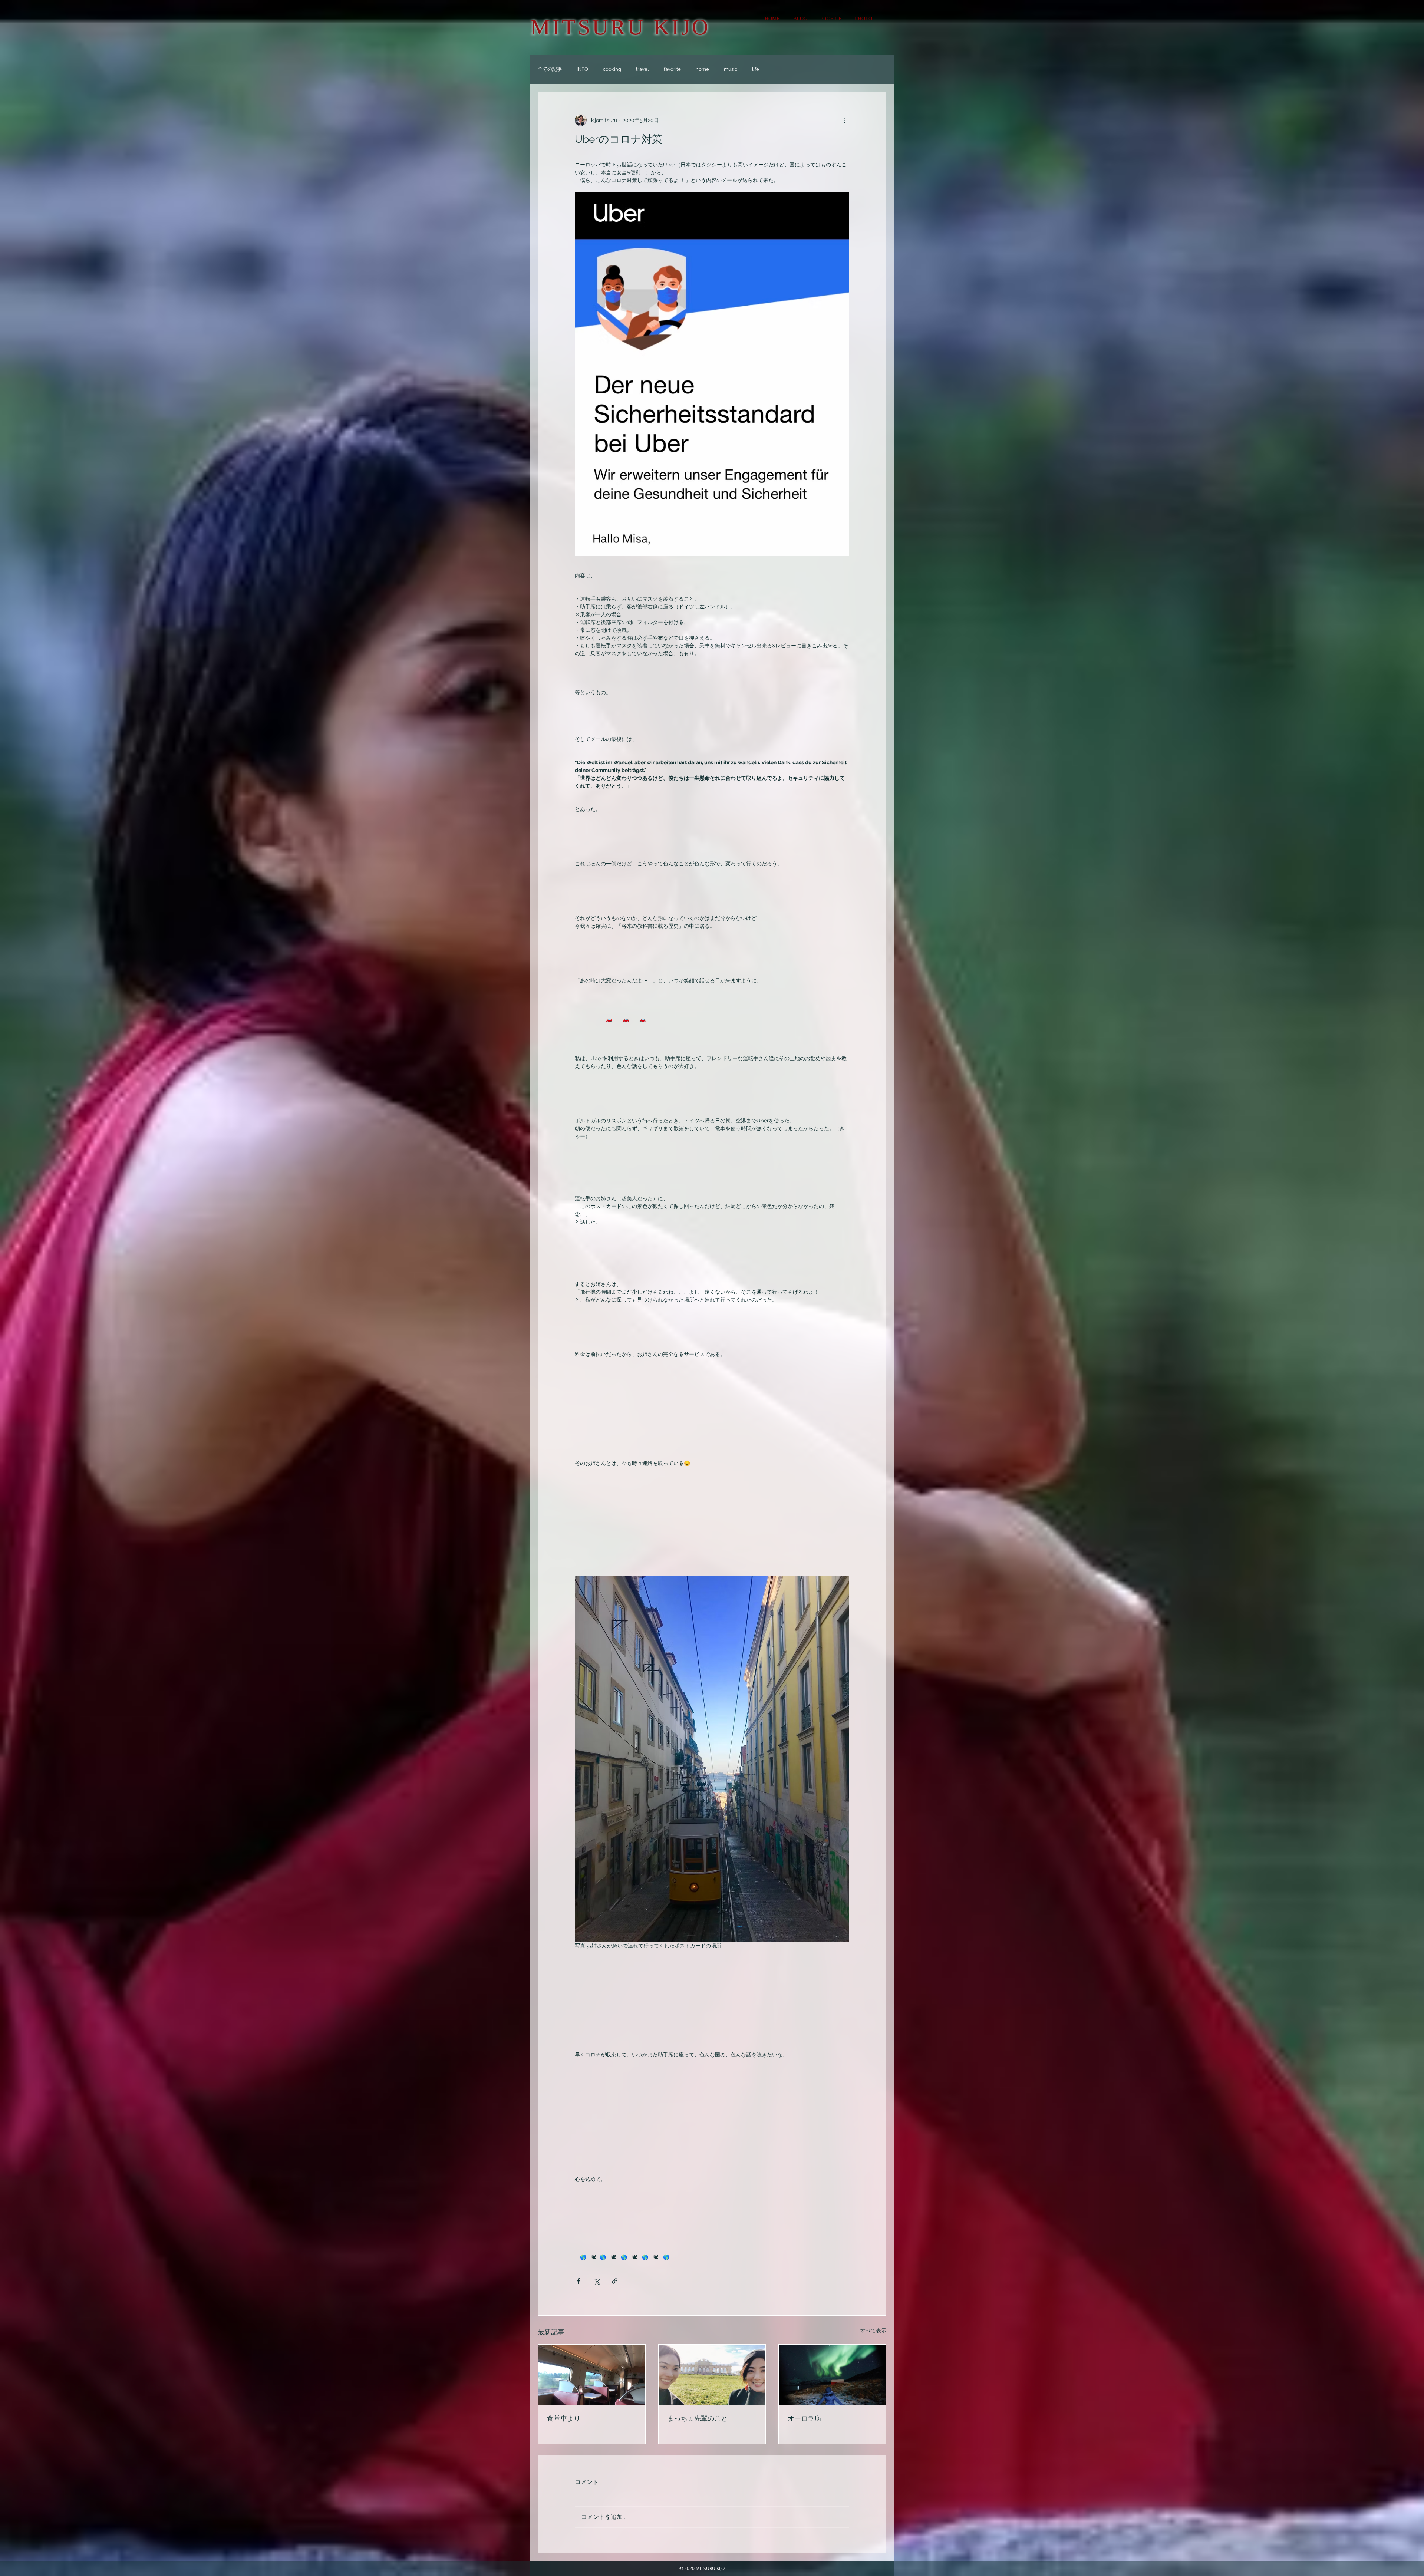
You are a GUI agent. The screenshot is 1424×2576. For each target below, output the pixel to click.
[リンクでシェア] (615, 2281)
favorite (672, 69)
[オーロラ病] (832, 2375)
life (756, 69)
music (731, 69)
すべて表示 (873, 2331)
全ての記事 (550, 69)
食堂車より (564, 2418)
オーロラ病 (804, 2418)
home (702, 69)
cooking (612, 69)
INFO (582, 69)
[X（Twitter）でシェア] (596, 2281)
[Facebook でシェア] (578, 2281)
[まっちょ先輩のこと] (712, 2375)
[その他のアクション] (845, 120)
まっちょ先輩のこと (698, 2418)
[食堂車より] (592, 2375)
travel (642, 69)
